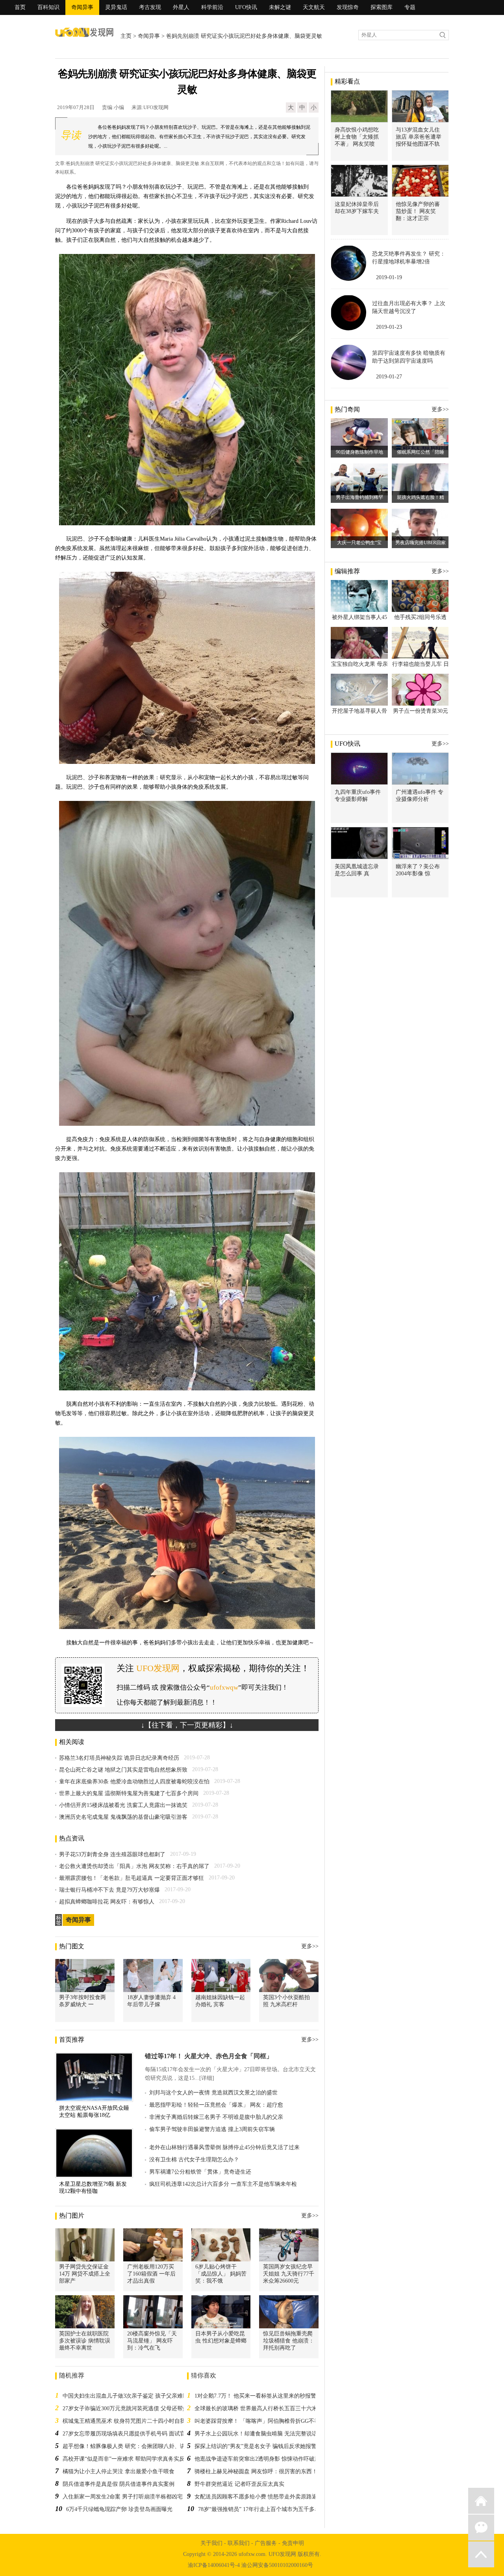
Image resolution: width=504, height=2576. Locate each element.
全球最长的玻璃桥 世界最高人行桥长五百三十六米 (256, 2408)
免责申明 (293, 2543)
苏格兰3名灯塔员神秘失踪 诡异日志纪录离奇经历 (119, 1758)
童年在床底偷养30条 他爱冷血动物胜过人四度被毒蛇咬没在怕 (134, 1782)
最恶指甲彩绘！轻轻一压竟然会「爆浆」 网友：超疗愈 (216, 2105)
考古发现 (150, 7)
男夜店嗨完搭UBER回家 (421, 543)
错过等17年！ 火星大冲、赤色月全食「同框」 (209, 2056)
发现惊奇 (348, 7)
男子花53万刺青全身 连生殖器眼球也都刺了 (112, 1854)
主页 (126, 36)
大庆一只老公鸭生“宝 (359, 543)
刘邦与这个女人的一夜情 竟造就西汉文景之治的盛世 (213, 2093)
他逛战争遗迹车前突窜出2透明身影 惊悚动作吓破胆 (257, 2459)
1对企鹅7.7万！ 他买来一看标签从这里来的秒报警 (255, 2396)
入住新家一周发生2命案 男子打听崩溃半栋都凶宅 (123, 2497)
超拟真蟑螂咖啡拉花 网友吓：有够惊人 (107, 1902)
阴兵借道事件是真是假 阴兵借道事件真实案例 (119, 2484)
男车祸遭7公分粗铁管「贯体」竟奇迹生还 (200, 2172)
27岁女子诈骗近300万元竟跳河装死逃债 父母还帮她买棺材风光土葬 (145, 2408)
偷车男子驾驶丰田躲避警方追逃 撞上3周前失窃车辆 (212, 2129)
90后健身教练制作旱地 (359, 452)
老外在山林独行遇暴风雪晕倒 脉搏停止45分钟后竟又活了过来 (224, 2147)
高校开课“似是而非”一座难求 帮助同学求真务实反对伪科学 (135, 2459)
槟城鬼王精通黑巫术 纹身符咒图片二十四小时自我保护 (130, 2421)
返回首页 (481, 2501)
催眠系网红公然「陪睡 (421, 452)
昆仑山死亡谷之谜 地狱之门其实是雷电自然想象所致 (123, 1770)
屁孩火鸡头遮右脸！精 (421, 497)
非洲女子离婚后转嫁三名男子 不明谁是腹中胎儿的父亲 (216, 2117)
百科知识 (48, 7)
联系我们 (239, 2543)
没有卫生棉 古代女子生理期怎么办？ (194, 2160)
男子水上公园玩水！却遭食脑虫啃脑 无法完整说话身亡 (261, 2434)
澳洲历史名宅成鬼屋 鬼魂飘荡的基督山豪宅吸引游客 (123, 1817)
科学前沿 (212, 7)
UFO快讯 (246, 7)
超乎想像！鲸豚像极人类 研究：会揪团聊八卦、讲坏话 (130, 2446)
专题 (410, 7)
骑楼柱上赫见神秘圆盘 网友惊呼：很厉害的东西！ (256, 2471)
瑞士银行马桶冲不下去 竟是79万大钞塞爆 (109, 1890)
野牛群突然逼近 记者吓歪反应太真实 (239, 2484)
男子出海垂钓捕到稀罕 (359, 497)
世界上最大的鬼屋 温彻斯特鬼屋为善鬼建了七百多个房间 (129, 1793)
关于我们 (211, 2543)
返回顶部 (481, 2554)
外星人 (181, 7)
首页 (20, 7)
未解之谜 (280, 7)
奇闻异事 (82, 7)
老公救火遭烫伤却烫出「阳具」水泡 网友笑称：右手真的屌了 (134, 1866)
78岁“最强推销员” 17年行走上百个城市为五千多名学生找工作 (273, 2509)
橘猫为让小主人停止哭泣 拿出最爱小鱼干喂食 (119, 2471)
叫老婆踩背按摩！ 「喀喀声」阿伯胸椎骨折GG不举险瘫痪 (265, 2421)
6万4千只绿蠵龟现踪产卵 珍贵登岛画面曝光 (119, 2509)
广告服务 (266, 2543)
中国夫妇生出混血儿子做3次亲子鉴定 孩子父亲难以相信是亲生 (139, 2396)
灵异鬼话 (116, 7)
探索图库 (382, 7)
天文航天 (314, 7)
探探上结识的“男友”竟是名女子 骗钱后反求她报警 (256, 2446)
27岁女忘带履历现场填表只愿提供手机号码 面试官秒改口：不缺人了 (146, 2434)
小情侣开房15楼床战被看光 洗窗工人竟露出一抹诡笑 (123, 1805)
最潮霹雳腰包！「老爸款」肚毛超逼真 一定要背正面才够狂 (132, 1878)
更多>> (310, 1946)
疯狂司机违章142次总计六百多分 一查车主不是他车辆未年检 (223, 2184)
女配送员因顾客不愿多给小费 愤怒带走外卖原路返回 (259, 2497)
